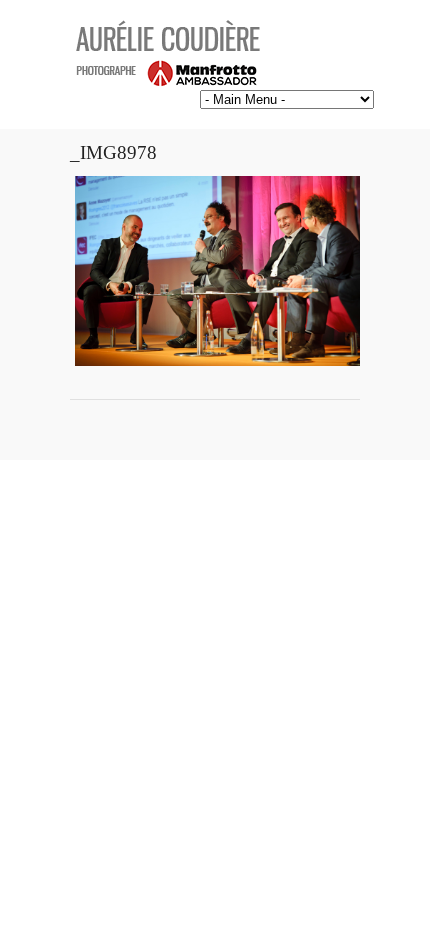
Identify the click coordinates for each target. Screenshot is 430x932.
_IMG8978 (113, 152)
